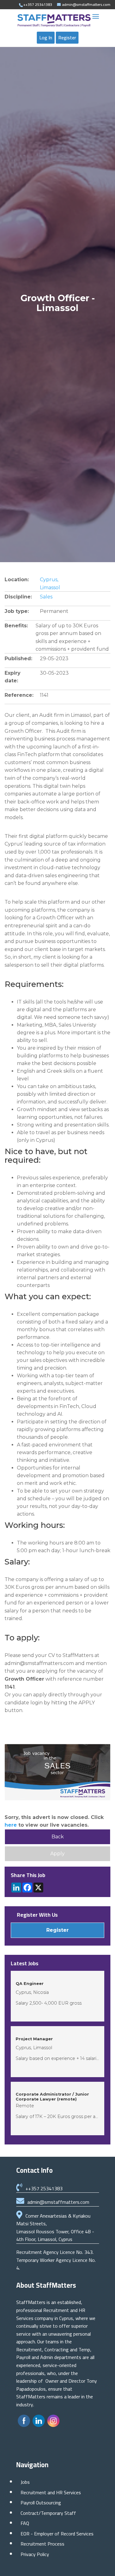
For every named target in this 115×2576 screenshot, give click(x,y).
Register (67, 37)
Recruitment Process (42, 2544)
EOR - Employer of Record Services (57, 2534)
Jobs (25, 2482)
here (11, 1825)
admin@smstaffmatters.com (58, 2202)
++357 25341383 (44, 2188)
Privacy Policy (35, 2554)
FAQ (25, 2523)
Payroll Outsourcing (41, 2503)
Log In (46, 37)
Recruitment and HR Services (51, 2492)
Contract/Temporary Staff (48, 2513)
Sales (46, 597)
